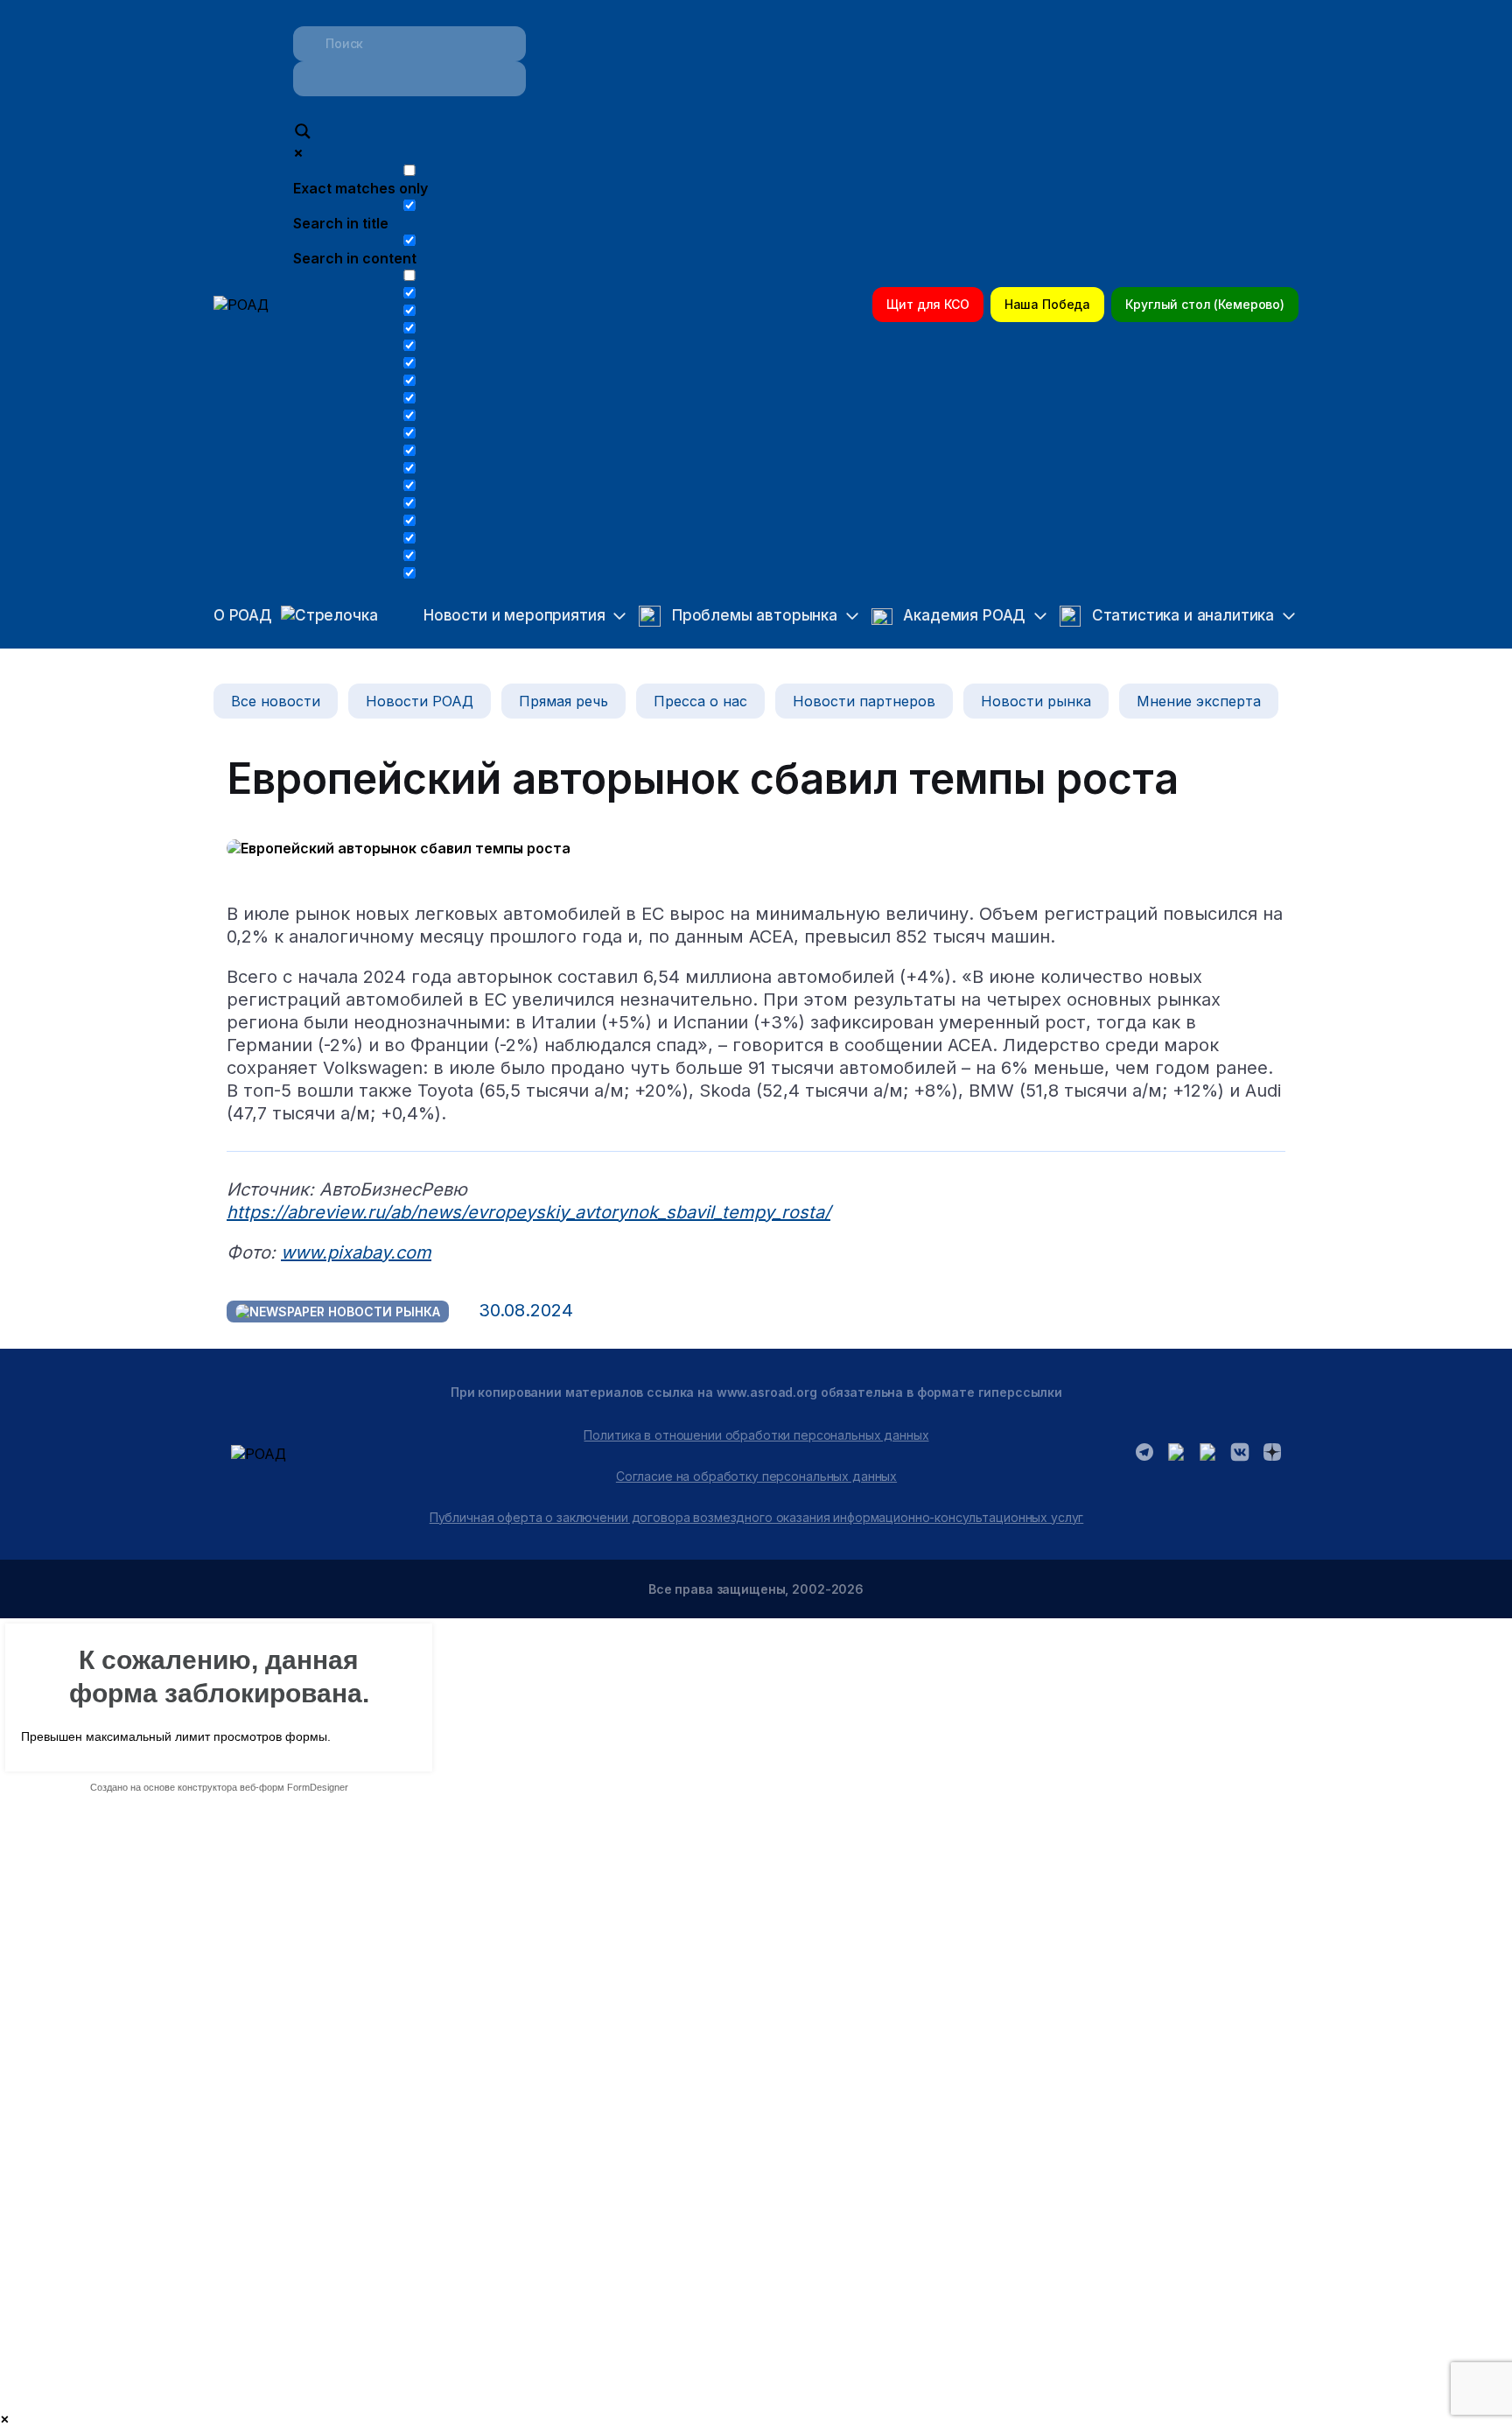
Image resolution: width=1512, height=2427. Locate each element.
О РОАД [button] (243, 615)
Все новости (276, 701)
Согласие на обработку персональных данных (756, 1476)
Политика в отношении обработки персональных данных (756, 1435)
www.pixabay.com (356, 1252)
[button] (510, 616)
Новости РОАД (420, 701)
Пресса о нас (700, 701)
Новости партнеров (864, 701)
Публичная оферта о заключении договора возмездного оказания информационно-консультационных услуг (757, 1517)
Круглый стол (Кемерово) (1205, 304)
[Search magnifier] (303, 133)
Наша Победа (1047, 304)
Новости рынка (1036, 701)
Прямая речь (563, 701)
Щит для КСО (927, 304)
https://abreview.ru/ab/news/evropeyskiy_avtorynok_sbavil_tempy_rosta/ (528, 1212)
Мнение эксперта (1199, 701)
